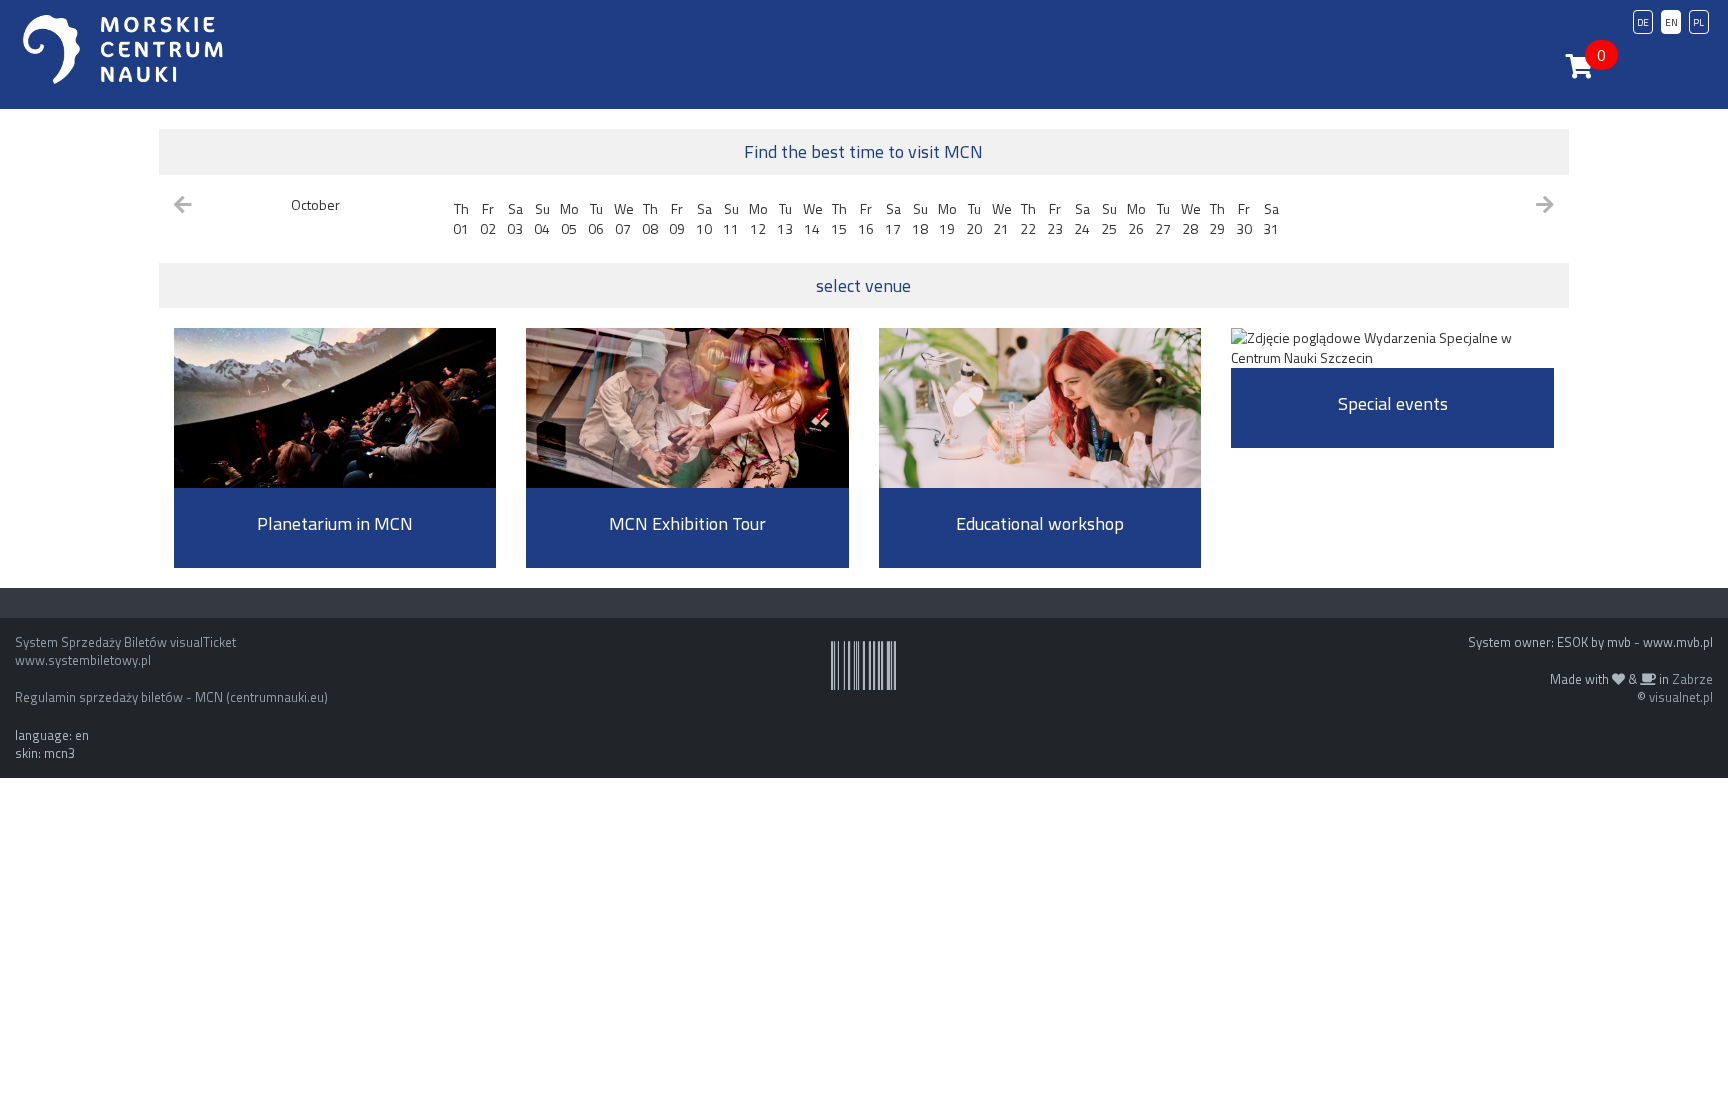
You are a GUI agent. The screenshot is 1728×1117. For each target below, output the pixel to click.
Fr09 (677, 218)
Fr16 (866, 218)
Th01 (461, 218)
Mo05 (569, 218)
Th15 (839, 218)
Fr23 (1055, 218)
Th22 (1028, 218)
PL (1698, 22)
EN (1671, 22)
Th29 (1217, 218)
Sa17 (893, 218)
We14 (813, 218)
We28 (1191, 218)
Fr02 (488, 218)
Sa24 (1082, 218)
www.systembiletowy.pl (83, 660)
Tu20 (974, 218)
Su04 (542, 218)
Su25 (1109, 218)
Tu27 (1163, 218)
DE (1643, 22)
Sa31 (1271, 218)
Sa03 (515, 218)
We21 (1002, 218)
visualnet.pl (1681, 697)
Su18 (920, 218)
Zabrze (1692, 679)
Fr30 (1244, 218)
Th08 (650, 218)
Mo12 (758, 218)
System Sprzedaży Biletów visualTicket (125, 642)
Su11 (731, 218)
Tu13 (785, 218)
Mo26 (1136, 218)
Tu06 (596, 218)
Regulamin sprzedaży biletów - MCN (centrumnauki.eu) (171, 697)
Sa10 (704, 218)
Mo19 (947, 218)
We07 (624, 218)
